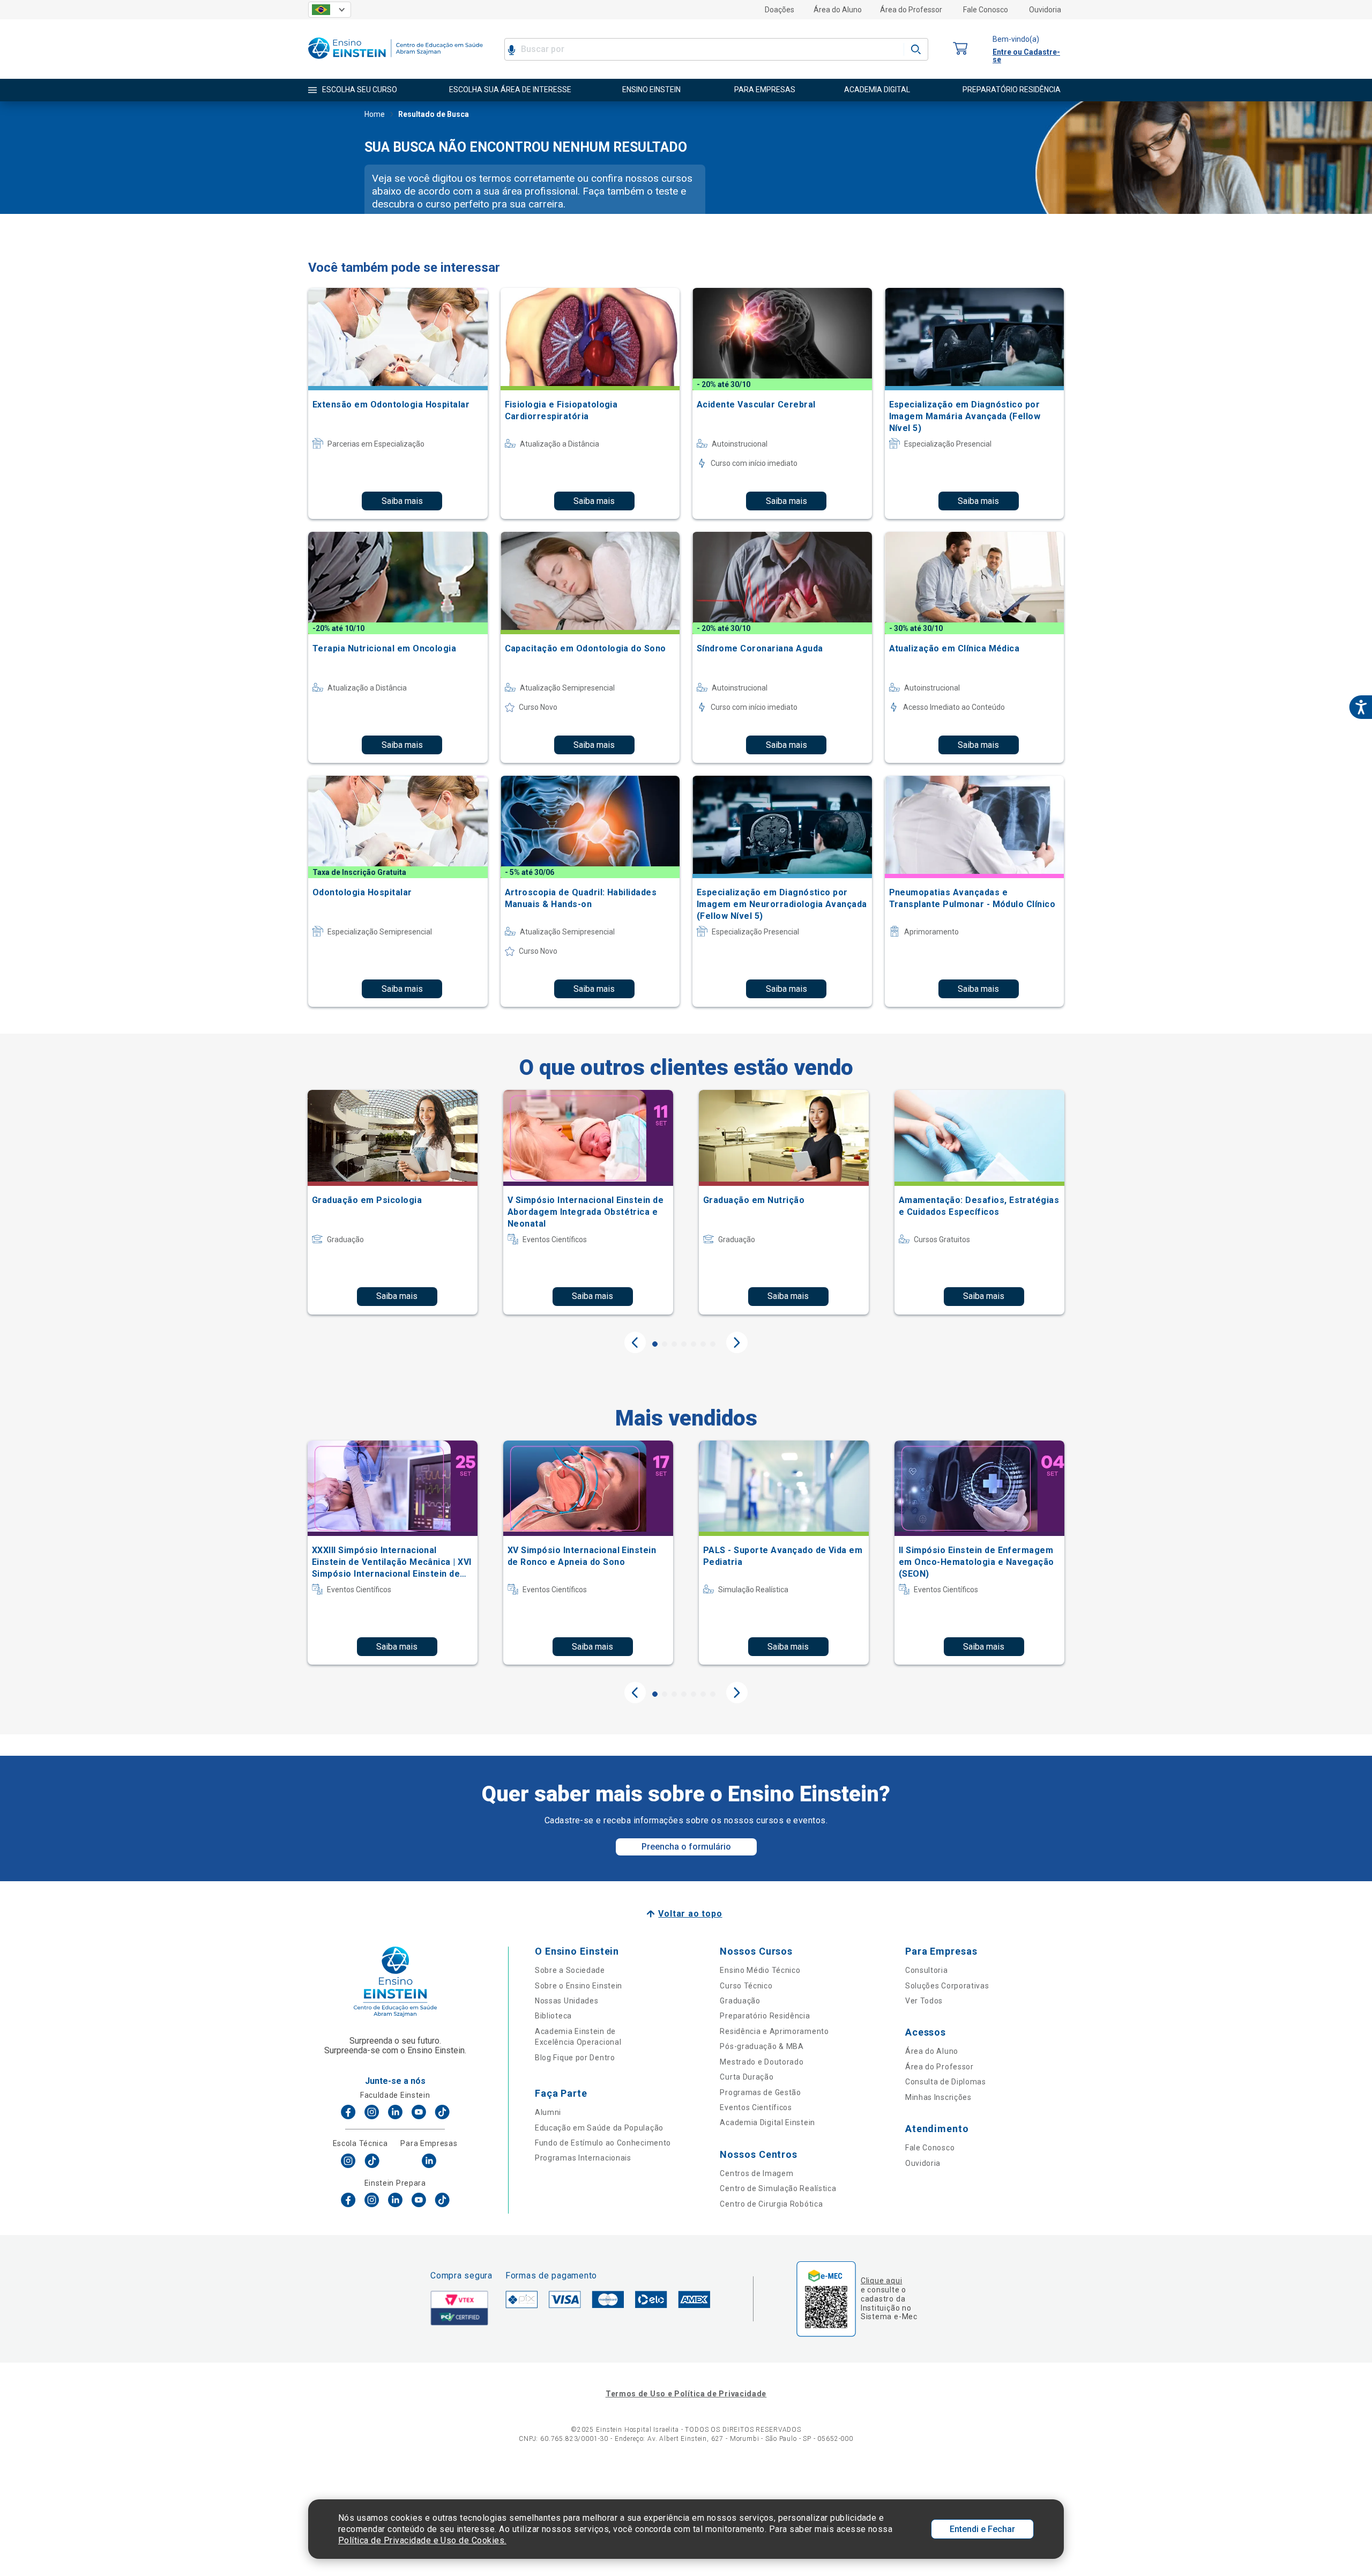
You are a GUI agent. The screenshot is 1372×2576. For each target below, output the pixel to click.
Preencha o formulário (686, 1847)
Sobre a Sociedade (570, 1970)
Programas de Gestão (760, 2092)
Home (375, 114)
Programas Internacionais (583, 2158)
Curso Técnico (746, 1986)
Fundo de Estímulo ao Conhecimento (603, 2143)
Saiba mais (402, 501)
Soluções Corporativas (947, 1986)
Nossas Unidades (567, 2001)
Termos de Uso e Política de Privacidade (686, 2394)
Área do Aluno (838, 10)
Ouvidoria (1045, 10)
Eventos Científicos (756, 2107)
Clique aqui (881, 2281)
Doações (780, 10)
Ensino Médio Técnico (760, 1970)
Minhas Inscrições (938, 2097)
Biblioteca (553, 2016)
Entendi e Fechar (982, 2529)
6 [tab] (703, 1344)
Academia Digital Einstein (767, 2122)
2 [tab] (665, 1344)
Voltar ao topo (690, 1914)
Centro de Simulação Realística (778, 2188)
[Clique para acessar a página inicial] (396, 61)
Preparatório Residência (765, 2016)
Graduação (740, 2001)
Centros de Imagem (756, 2173)
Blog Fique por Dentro (575, 2058)
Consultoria (927, 1970)
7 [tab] (713, 1344)
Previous (635, 1342)
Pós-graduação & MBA (762, 2046)
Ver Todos (924, 2001)
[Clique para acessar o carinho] (960, 49)
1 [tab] (655, 1344)
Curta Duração (747, 2077)
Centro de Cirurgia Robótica (771, 2204)
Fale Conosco (986, 10)
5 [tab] (694, 1344)
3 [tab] (674, 1344)
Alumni (548, 2112)
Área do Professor (911, 10)
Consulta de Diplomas (946, 2082)
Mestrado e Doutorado (762, 2062)
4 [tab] (684, 1344)
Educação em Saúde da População (599, 2128)
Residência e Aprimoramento (774, 2031)
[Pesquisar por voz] (512, 49)
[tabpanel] (393, 1202)
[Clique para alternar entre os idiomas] (330, 10)
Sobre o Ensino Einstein (579, 1986)
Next (737, 1342)
